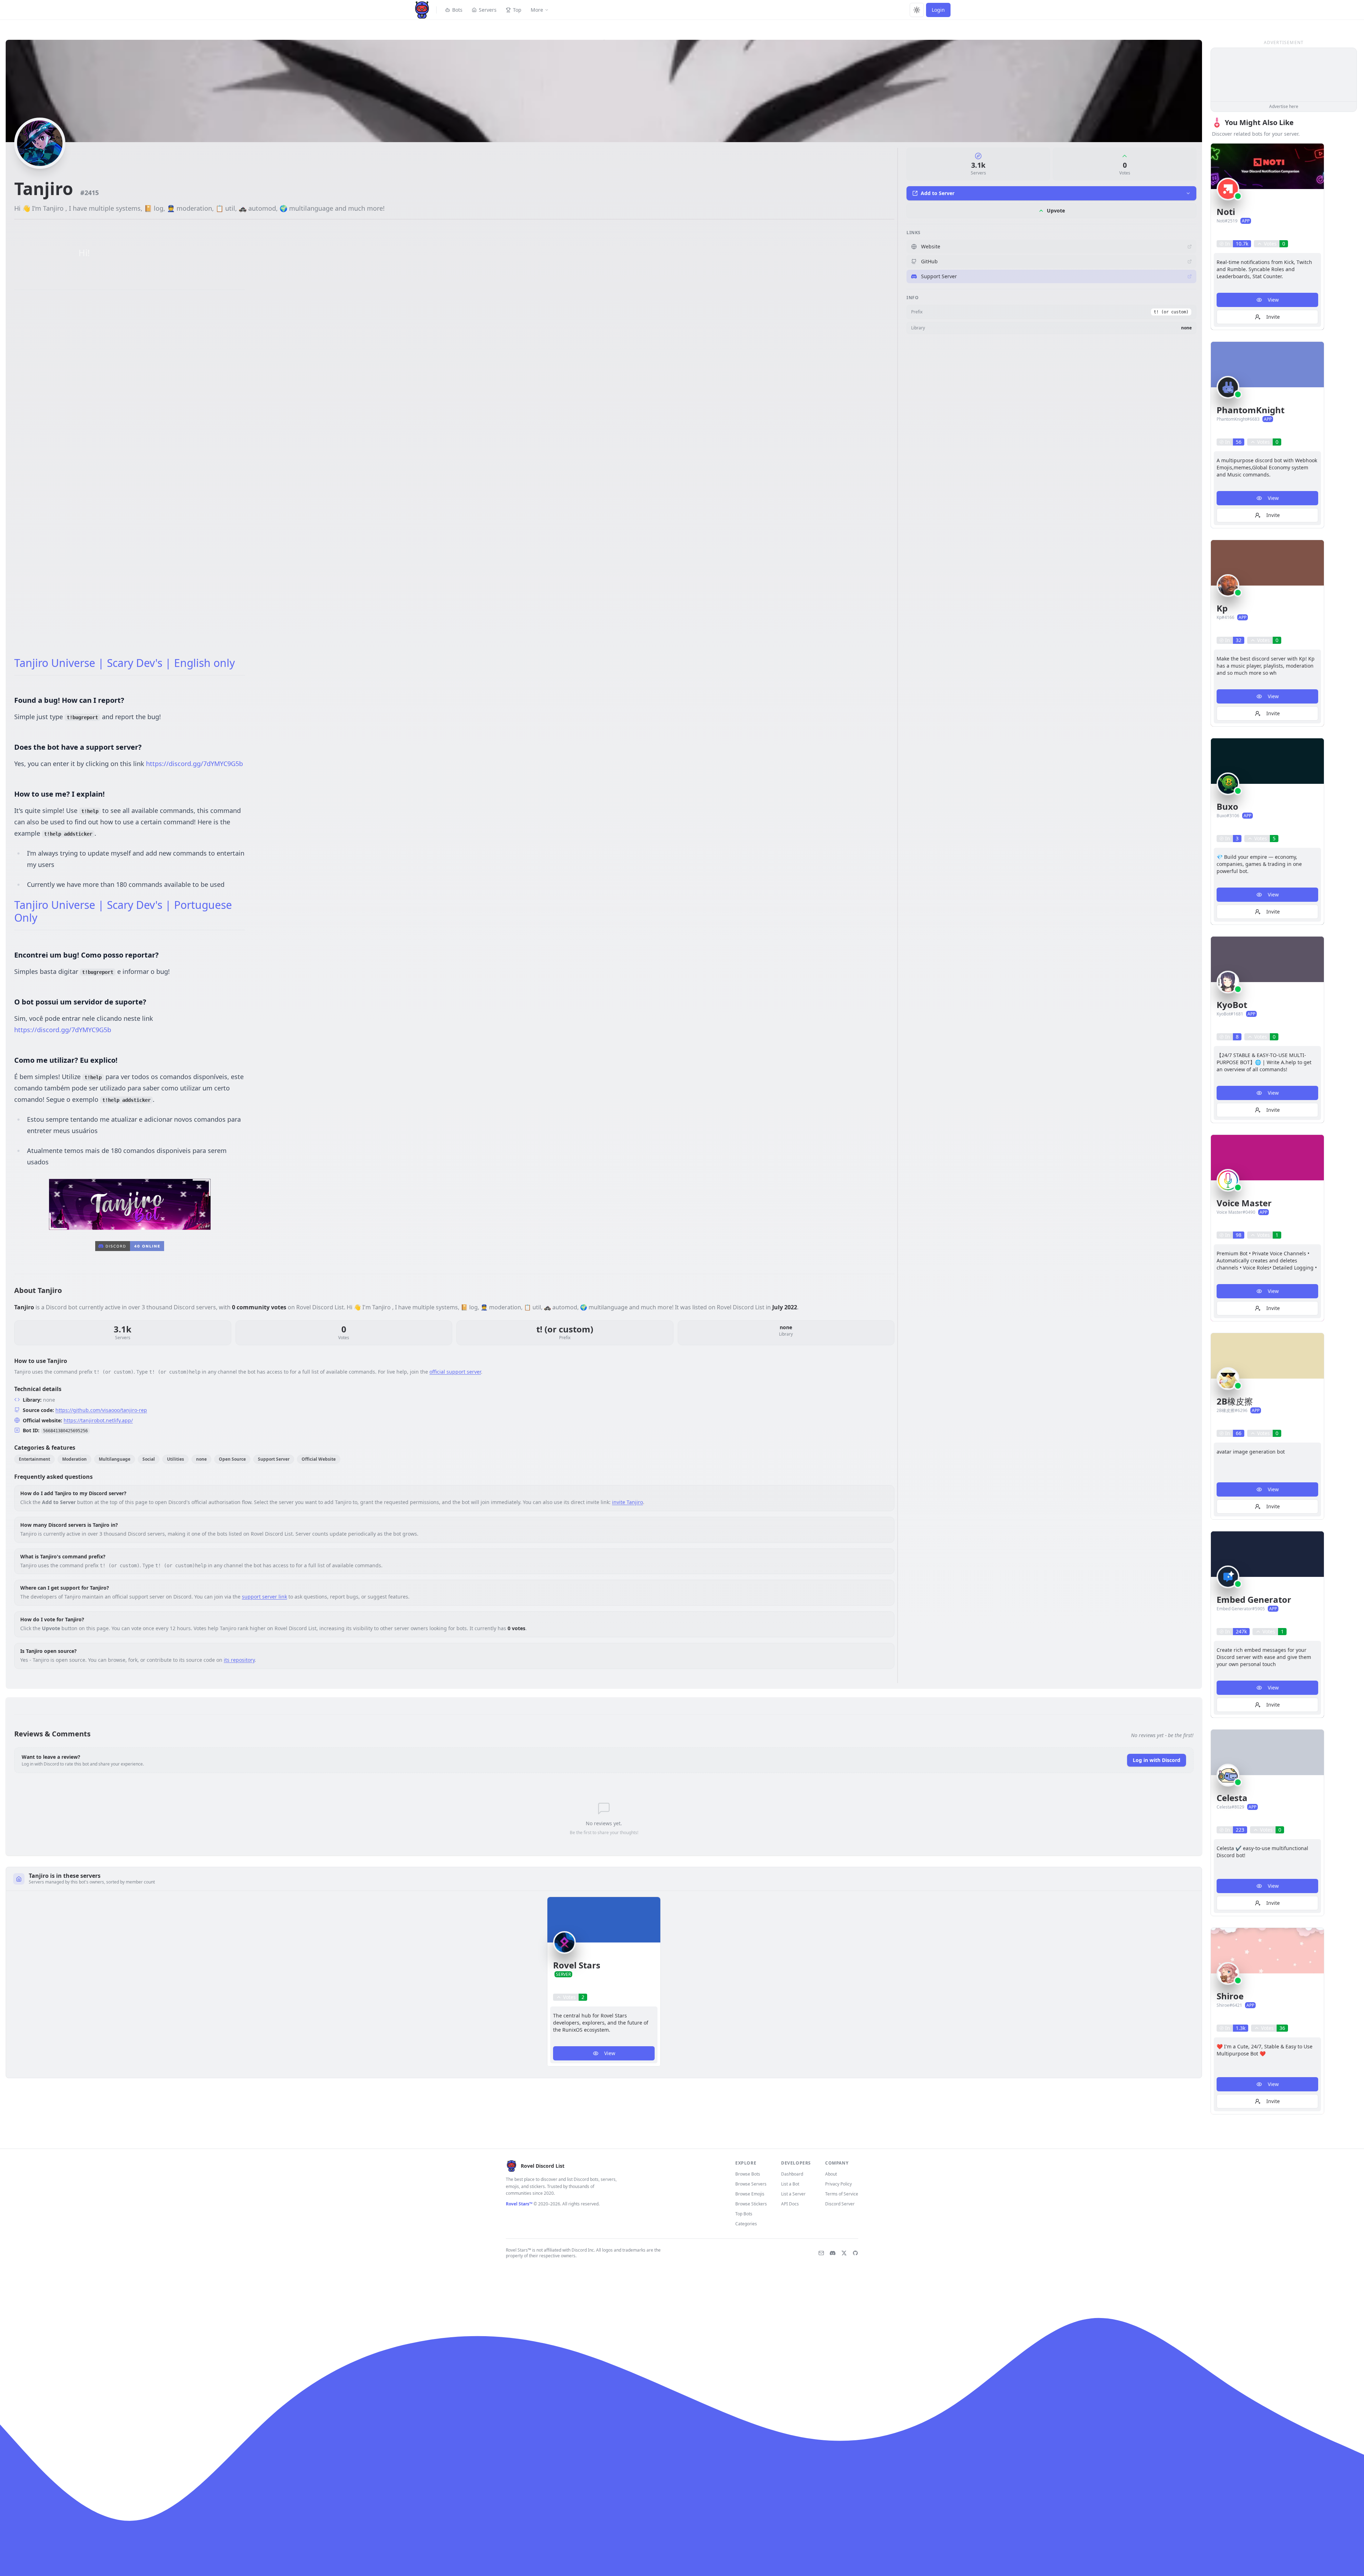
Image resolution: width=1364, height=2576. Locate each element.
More (537, 10)
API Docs (790, 2204)
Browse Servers (751, 2184)
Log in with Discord (1157, 1760)
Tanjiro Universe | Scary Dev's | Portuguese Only (123, 911)
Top (517, 10)
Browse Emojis (750, 2194)
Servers (488, 10)
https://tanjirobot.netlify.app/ (98, 1420)
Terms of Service (842, 2194)
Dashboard (792, 2174)
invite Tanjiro (627, 1502)
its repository (239, 1660)
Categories (746, 2224)
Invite (1273, 317)
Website (931, 246)
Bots (457, 10)
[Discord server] (833, 2253)
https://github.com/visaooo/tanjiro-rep (101, 1410)
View (610, 2053)
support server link (264, 1597)
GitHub (929, 261)
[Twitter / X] (844, 2253)
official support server (455, 1372)
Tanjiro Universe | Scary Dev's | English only (125, 663)
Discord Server (840, 2204)
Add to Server (938, 193)
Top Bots (744, 2214)
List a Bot (790, 2184)
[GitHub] (855, 2253)
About (831, 2174)
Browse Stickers (751, 2204)
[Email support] (821, 2253)
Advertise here (1284, 106)
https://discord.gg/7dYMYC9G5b (194, 764)
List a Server (793, 2194)
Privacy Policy (838, 2184)
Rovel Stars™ (519, 2204)
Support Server (939, 276)
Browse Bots (748, 2174)
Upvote (1056, 211)
